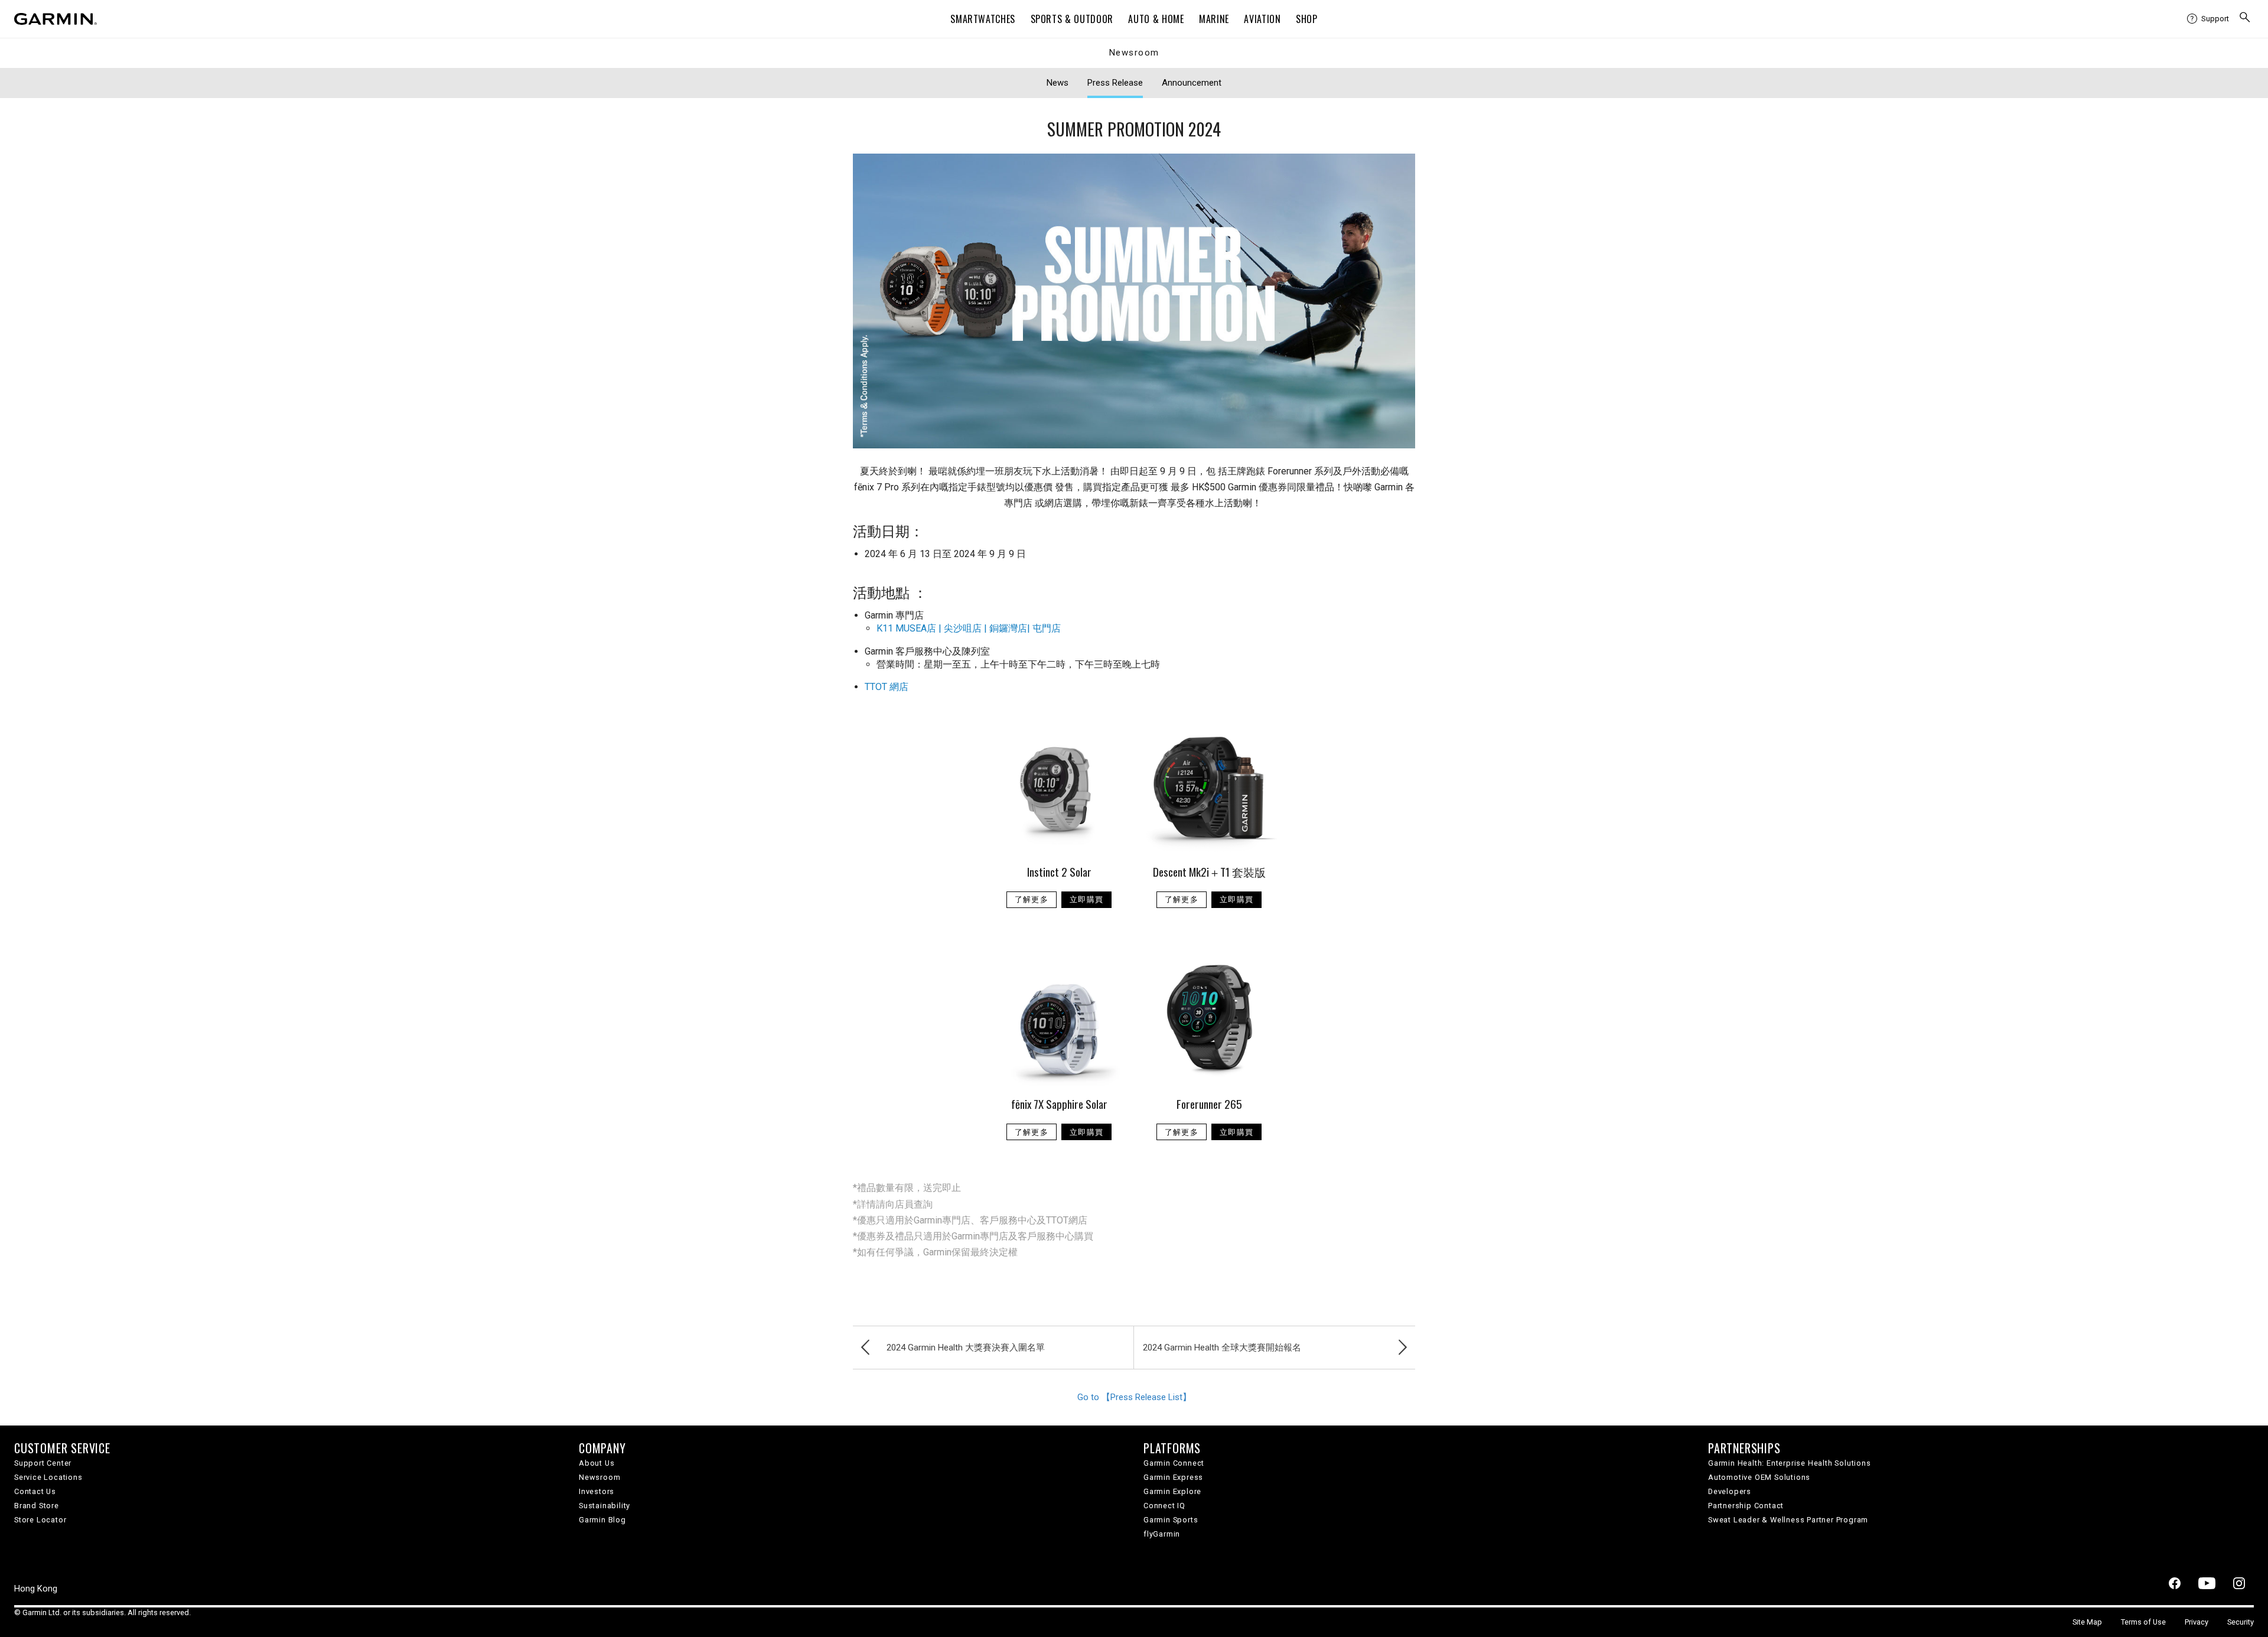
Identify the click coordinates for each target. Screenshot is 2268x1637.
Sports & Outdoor (1072, 19)
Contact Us (35, 1491)
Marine (1214, 19)
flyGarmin (1162, 1534)
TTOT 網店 (887, 687)
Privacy (2197, 1622)
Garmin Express (1173, 1477)
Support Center (43, 1463)
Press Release (1115, 83)
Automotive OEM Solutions (1759, 1477)
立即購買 (1086, 899)
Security (2241, 1622)
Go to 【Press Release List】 (1134, 1397)
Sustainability (605, 1506)
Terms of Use (2143, 1622)
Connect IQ (1164, 1506)
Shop (1307, 19)
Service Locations (48, 1477)
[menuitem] (2208, 19)
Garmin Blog (602, 1520)
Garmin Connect (1174, 1463)
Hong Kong (36, 1589)
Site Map (2087, 1622)
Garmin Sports (1171, 1520)
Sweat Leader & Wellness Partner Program (1788, 1520)
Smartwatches (983, 19)
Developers (1730, 1491)
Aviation (1262, 19)
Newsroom (1134, 53)
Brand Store (37, 1506)
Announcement (1192, 83)
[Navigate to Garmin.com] (56, 19)
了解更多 (1032, 899)
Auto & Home (1156, 19)
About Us (597, 1463)
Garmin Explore (1172, 1491)
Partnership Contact (1746, 1506)
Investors (597, 1491)
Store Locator (40, 1520)
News (1058, 83)
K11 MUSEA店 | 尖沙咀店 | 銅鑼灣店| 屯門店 (969, 628)
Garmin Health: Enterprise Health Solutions (1790, 1463)
